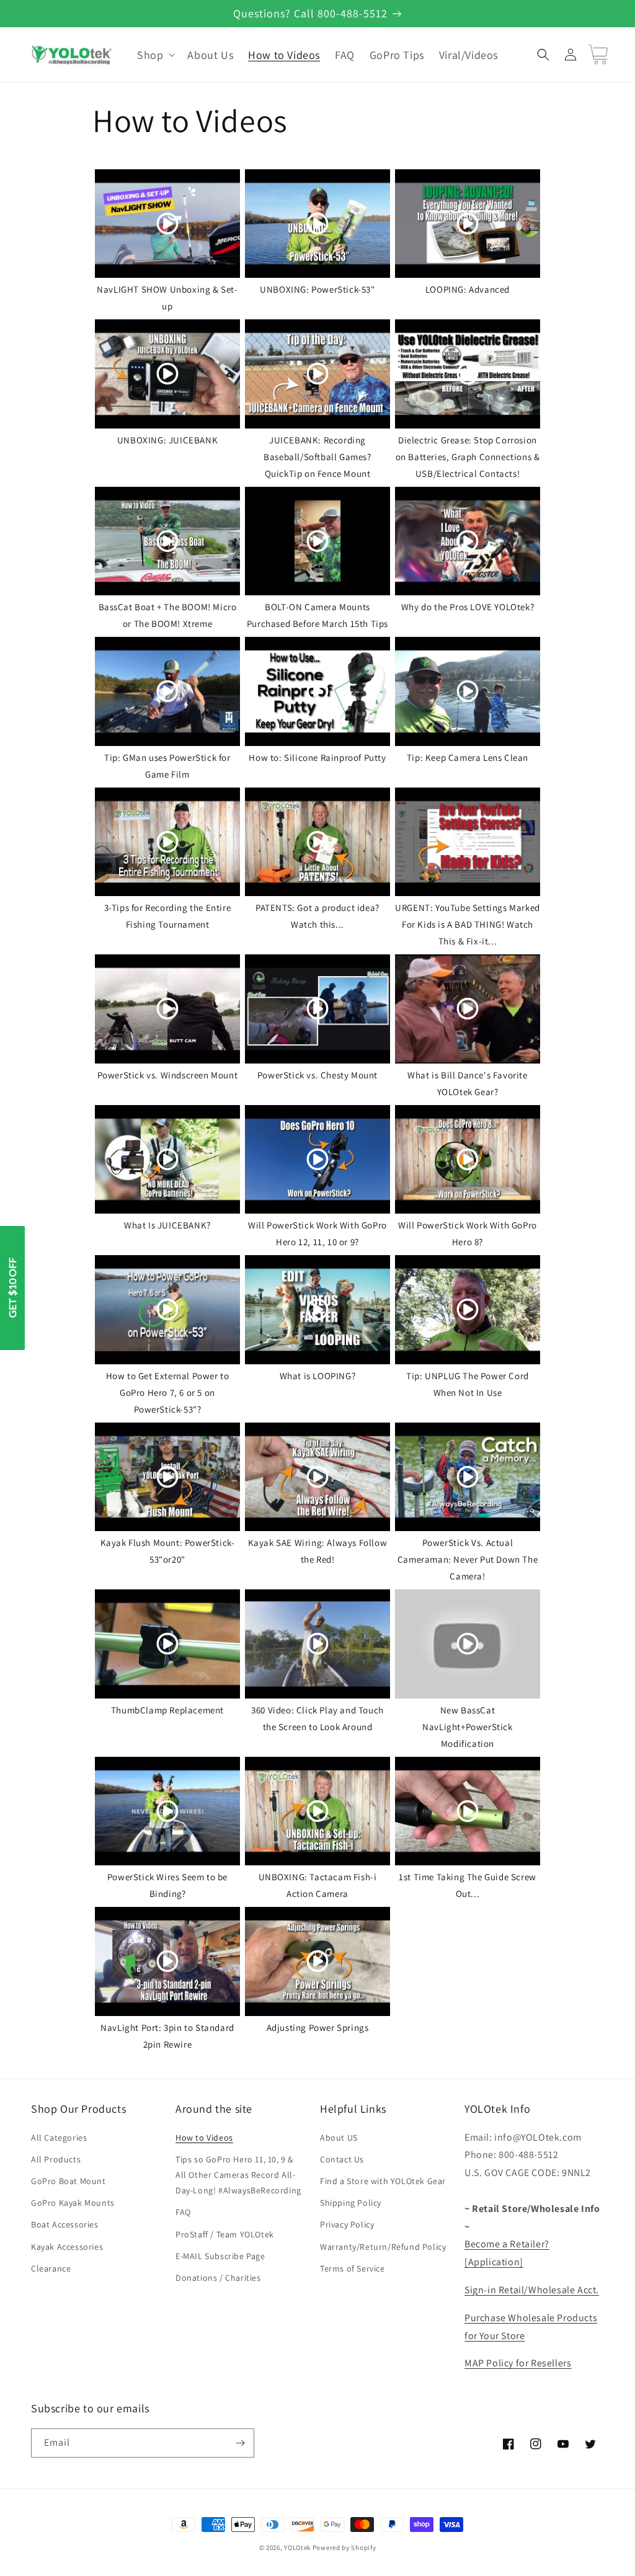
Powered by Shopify (344, 2547)
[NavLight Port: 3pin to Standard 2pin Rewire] (167, 1961)
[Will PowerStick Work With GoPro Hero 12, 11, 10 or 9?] (317, 1160)
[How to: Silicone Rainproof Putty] (317, 691)
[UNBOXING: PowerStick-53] (317, 224)
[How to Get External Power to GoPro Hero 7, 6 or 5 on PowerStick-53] (167, 1310)
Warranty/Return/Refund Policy (383, 2247)
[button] (155, 55)
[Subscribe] (240, 2443)
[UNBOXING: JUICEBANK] (167, 374)
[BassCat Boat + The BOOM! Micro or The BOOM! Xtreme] (167, 541)
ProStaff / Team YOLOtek (225, 2234)
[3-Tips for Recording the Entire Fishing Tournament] (167, 842)
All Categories (59, 2138)
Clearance (51, 2268)
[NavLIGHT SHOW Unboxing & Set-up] (167, 224)
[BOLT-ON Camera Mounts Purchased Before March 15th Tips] (317, 541)
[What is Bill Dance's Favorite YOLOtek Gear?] (468, 1009)
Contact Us (342, 2159)
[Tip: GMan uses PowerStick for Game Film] (167, 691)
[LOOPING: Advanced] (468, 224)
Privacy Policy (347, 2224)
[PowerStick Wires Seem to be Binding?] (167, 1811)
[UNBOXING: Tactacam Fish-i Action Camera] (317, 1811)
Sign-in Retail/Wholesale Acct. (532, 2290)
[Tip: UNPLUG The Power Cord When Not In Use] (468, 1310)
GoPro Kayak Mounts (73, 2203)
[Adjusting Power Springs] (317, 1961)
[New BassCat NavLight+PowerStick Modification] (468, 1644)
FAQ (183, 2212)
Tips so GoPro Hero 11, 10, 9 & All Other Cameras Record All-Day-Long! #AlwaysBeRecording (238, 2175)
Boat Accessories (65, 2224)
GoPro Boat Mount (69, 2181)
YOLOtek (297, 2547)
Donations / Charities (218, 2278)
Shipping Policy (351, 2203)
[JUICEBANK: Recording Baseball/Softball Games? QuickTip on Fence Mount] (317, 374)
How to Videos (204, 2138)
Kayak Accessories (67, 2247)
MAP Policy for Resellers (518, 2363)
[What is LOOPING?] (317, 1310)
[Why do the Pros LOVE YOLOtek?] (468, 541)
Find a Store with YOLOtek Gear (383, 2181)
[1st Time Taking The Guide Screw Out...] (468, 1811)
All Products (56, 2159)
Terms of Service (353, 2268)
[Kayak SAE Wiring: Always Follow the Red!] (317, 1477)
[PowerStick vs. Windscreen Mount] (167, 1009)
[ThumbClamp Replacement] (167, 1644)
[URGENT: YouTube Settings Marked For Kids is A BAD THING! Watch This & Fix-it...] (468, 842)
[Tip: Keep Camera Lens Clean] (468, 691)
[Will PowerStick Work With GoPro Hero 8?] (468, 1160)
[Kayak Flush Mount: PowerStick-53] (167, 1477)
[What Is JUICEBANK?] (167, 1160)
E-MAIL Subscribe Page (220, 2256)
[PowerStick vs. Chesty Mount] (317, 1009)
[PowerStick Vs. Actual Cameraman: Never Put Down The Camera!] (468, 1477)
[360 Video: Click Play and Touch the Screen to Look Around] (317, 1644)
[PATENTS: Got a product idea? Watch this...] (317, 842)
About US (339, 2138)
